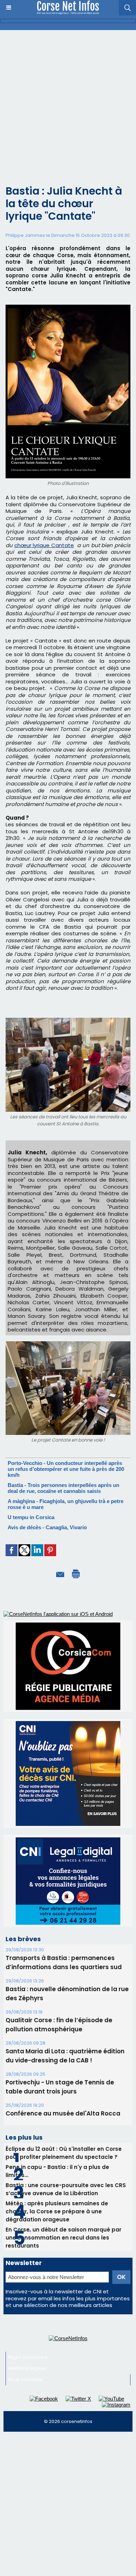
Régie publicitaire (28, 2357)
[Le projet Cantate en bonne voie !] (68, 1344)
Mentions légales (27, 2368)
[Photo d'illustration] (68, 308)
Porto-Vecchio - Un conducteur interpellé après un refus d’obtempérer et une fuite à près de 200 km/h (66, 1469)
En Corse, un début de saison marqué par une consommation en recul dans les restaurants (63, 2238)
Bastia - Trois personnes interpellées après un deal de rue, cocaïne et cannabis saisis (63, 1488)
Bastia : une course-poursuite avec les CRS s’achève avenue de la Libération (66, 2189)
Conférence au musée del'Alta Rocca (63, 2113)
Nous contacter (25, 2379)
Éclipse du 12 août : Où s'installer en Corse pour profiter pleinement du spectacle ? (64, 2153)
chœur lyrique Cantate (44, 545)
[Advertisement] (68, 102)
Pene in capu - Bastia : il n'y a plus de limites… (57, 2171)
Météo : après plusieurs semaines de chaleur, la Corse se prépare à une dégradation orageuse (57, 2211)
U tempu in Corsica (31, 1517)
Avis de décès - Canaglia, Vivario (47, 1527)
